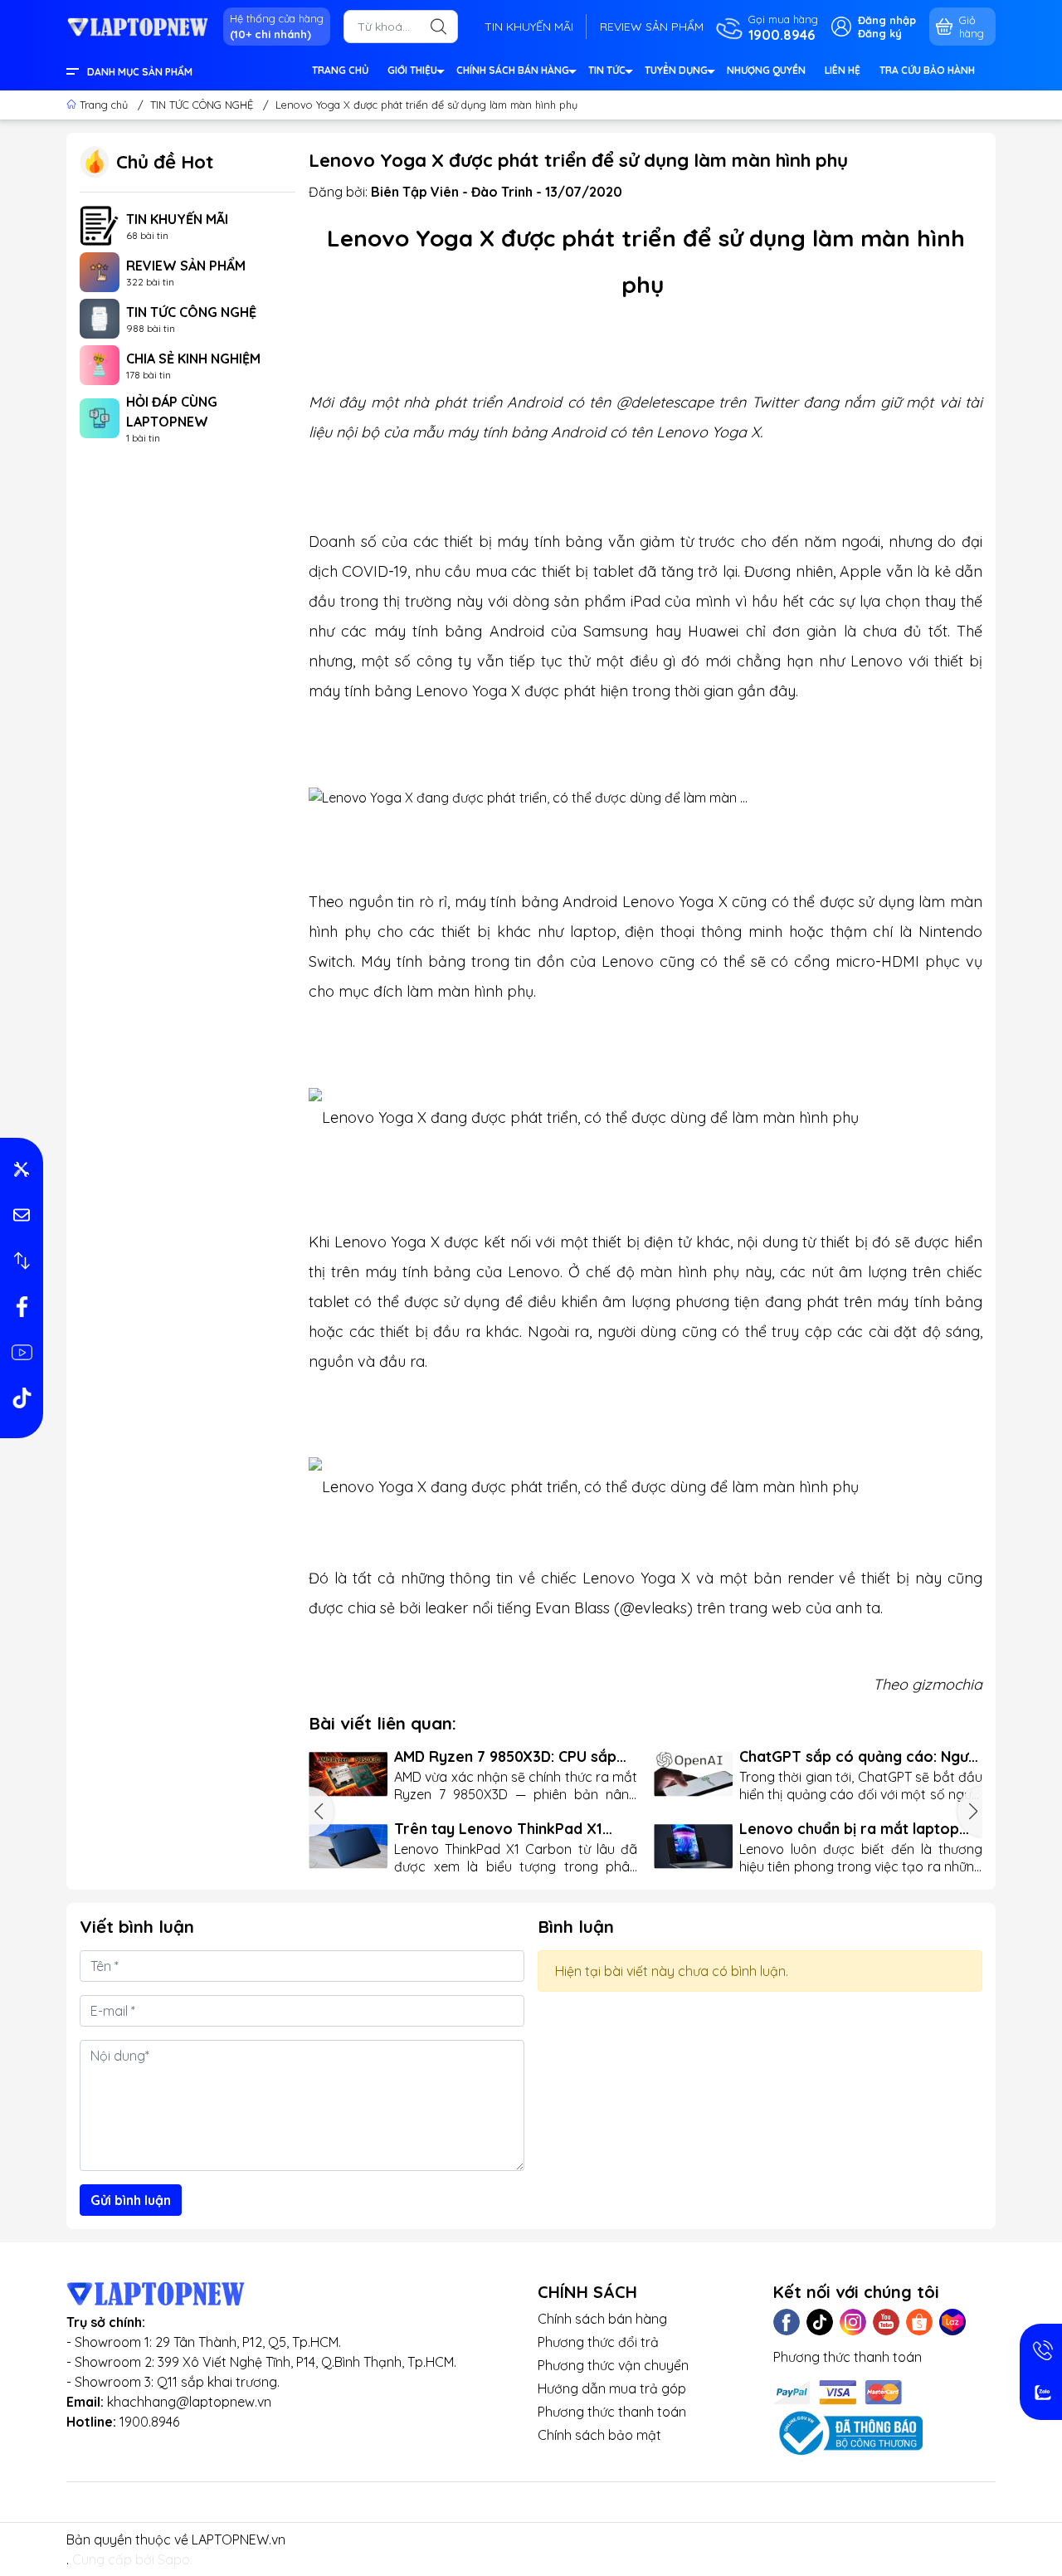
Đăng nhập (887, 20)
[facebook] (22, 1306)
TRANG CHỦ (340, 70)
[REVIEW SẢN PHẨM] (100, 271)
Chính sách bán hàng (602, 2319)
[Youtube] (886, 2322)
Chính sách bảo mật (599, 2435)
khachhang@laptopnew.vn (189, 2402)
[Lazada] (952, 2322)
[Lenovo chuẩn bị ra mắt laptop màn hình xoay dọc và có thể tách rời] (693, 1846)
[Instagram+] (853, 2322)
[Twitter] (820, 2322)
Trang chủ (104, 105)
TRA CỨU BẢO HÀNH (927, 70)
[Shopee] (919, 2322)
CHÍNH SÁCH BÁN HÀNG (513, 70)
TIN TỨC (607, 70)
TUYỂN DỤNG (676, 70)
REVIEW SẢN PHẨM (652, 27)
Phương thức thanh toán (612, 2412)
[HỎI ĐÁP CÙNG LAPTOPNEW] (100, 417)
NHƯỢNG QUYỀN (766, 70)
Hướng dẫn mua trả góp (612, 2388)
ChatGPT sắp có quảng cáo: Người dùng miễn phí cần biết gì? (860, 1756)
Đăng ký (880, 33)
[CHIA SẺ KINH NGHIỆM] (100, 363)
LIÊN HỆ (843, 70)
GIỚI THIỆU (412, 70)
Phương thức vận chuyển (613, 2365)
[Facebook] (787, 2322)
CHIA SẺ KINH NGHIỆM (193, 359)
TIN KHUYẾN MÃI (529, 27)
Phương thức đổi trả (598, 2342)
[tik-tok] (22, 1398)
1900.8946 (149, 2422)
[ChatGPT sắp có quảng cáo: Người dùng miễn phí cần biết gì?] (693, 1774)
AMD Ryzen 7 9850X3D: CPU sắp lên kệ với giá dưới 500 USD (505, 1756)
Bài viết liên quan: (382, 1723)
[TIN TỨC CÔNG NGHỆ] (100, 317)
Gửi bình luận (131, 2200)
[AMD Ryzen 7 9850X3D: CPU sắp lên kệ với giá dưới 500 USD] (348, 1774)
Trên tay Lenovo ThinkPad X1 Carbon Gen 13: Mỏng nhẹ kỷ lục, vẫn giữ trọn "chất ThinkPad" (507, 1829)
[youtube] (22, 1352)
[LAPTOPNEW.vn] (138, 26)
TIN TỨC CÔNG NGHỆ (191, 312)
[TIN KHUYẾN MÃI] (100, 224)
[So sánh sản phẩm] (22, 1261)
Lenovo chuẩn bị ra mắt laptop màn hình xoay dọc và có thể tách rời (859, 1829)
